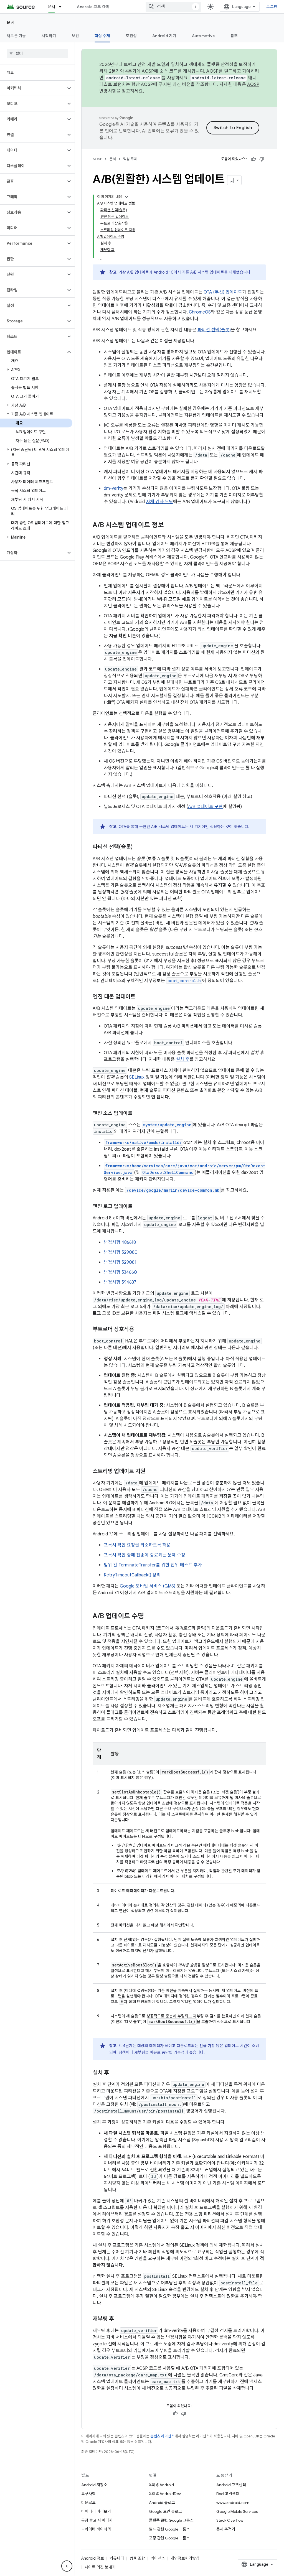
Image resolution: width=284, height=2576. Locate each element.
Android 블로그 (162, 2503)
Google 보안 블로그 (165, 2511)
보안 (76, 36)
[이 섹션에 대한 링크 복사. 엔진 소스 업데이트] (138, 1114)
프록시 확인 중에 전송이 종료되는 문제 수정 (144, 1555)
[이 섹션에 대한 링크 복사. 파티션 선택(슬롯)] (138, 847)
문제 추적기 (226, 2529)
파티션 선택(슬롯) (214, 330)
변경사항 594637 (120, 1282)
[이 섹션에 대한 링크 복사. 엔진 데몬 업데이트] (141, 997)
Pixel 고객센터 (228, 2494)
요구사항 (88, 2494)
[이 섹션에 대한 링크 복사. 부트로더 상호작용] (140, 1330)
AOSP (97, 159)
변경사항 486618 (120, 1242)
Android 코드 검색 (93, 7)
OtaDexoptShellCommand (168, 1172)
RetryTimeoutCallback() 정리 (132, 1575)
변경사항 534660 (120, 1272)
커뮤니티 (117, 2558)
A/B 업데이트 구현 (205, 807)
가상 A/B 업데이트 (134, 272)
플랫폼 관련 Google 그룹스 (171, 2520)
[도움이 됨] (253, 159)
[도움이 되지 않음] (262, 159)
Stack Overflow (230, 2520)
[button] (33, 88)
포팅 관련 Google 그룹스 (169, 2538)
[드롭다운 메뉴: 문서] (63, 7)
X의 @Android (161, 2485)
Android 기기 (164, 36)
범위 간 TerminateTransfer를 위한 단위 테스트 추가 (153, 1565)
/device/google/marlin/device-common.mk (173, 1190)
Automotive (204, 36)
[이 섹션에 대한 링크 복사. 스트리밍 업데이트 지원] (151, 1472)
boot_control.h (184, 981)
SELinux (137, 1077)
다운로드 (88, 2503)
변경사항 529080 (121, 1252)
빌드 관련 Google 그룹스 (169, 2529)
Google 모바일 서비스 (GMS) (148, 1586)
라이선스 (158, 2558)
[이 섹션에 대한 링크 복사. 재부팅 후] (120, 2319)
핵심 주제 (102, 36)
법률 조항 (137, 2558)
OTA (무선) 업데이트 (223, 292)
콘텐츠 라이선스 (162, 2436)
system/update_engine (167, 1125)
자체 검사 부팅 (159, 502)
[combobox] (173, 7)
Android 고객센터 (231, 2485)
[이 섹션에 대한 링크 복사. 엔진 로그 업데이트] (138, 1207)
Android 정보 (93, 2558)
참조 (234, 36)
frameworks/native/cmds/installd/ (144, 1142)
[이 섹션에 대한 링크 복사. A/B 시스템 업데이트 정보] (169, 526)
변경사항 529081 (120, 1262)
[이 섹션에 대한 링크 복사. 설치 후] (115, 2073)
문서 (52, 7)
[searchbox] (37, 53)
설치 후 (183, 1059)
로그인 (272, 7)
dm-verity (113, 488)
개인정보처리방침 (185, 2558)
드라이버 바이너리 (96, 2529)
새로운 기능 (16, 36)
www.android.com (233, 2503)
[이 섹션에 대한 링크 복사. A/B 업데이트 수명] (149, 1617)
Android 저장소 (94, 2485)
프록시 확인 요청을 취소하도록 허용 (137, 1545)
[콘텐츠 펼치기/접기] (126, 197)
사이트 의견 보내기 (100, 2567)
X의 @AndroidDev (165, 2494)
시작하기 (49, 36)
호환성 (131, 36)
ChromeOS (200, 312)
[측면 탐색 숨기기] (67, 2566)
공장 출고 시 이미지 (97, 2520)
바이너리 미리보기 (96, 2511)
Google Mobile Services (237, 2511)
